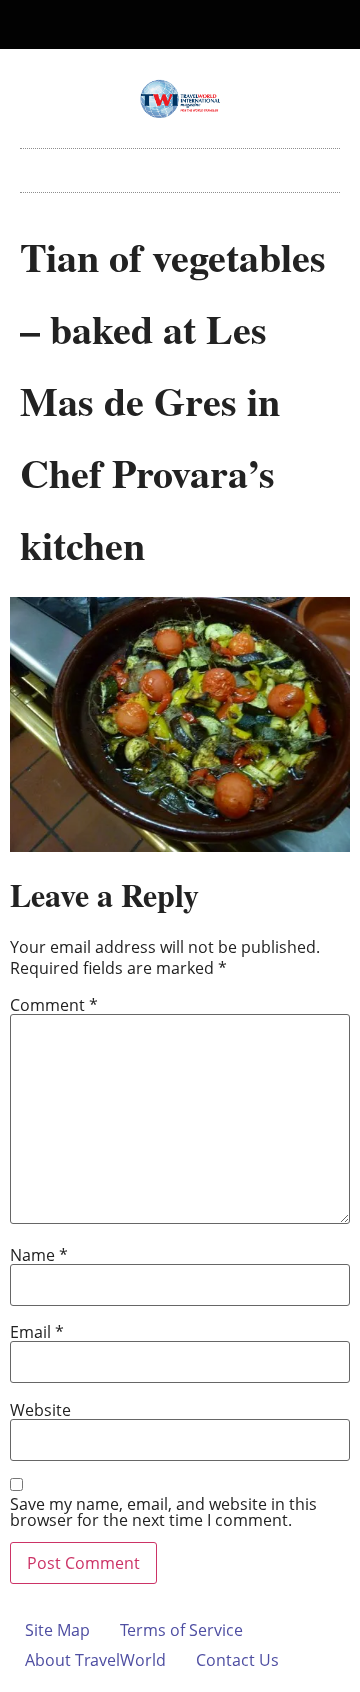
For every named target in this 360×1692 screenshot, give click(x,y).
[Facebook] (164, 25)
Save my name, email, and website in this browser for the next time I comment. (163, 1512)
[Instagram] (197, 25)
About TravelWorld (95, 1660)
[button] (180, 165)
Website (40, 1410)
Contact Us (237, 1660)
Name (39, 1255)
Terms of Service (181, 1630)
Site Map (57, 1630)
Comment (54, 1005)
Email (37, 1332)
